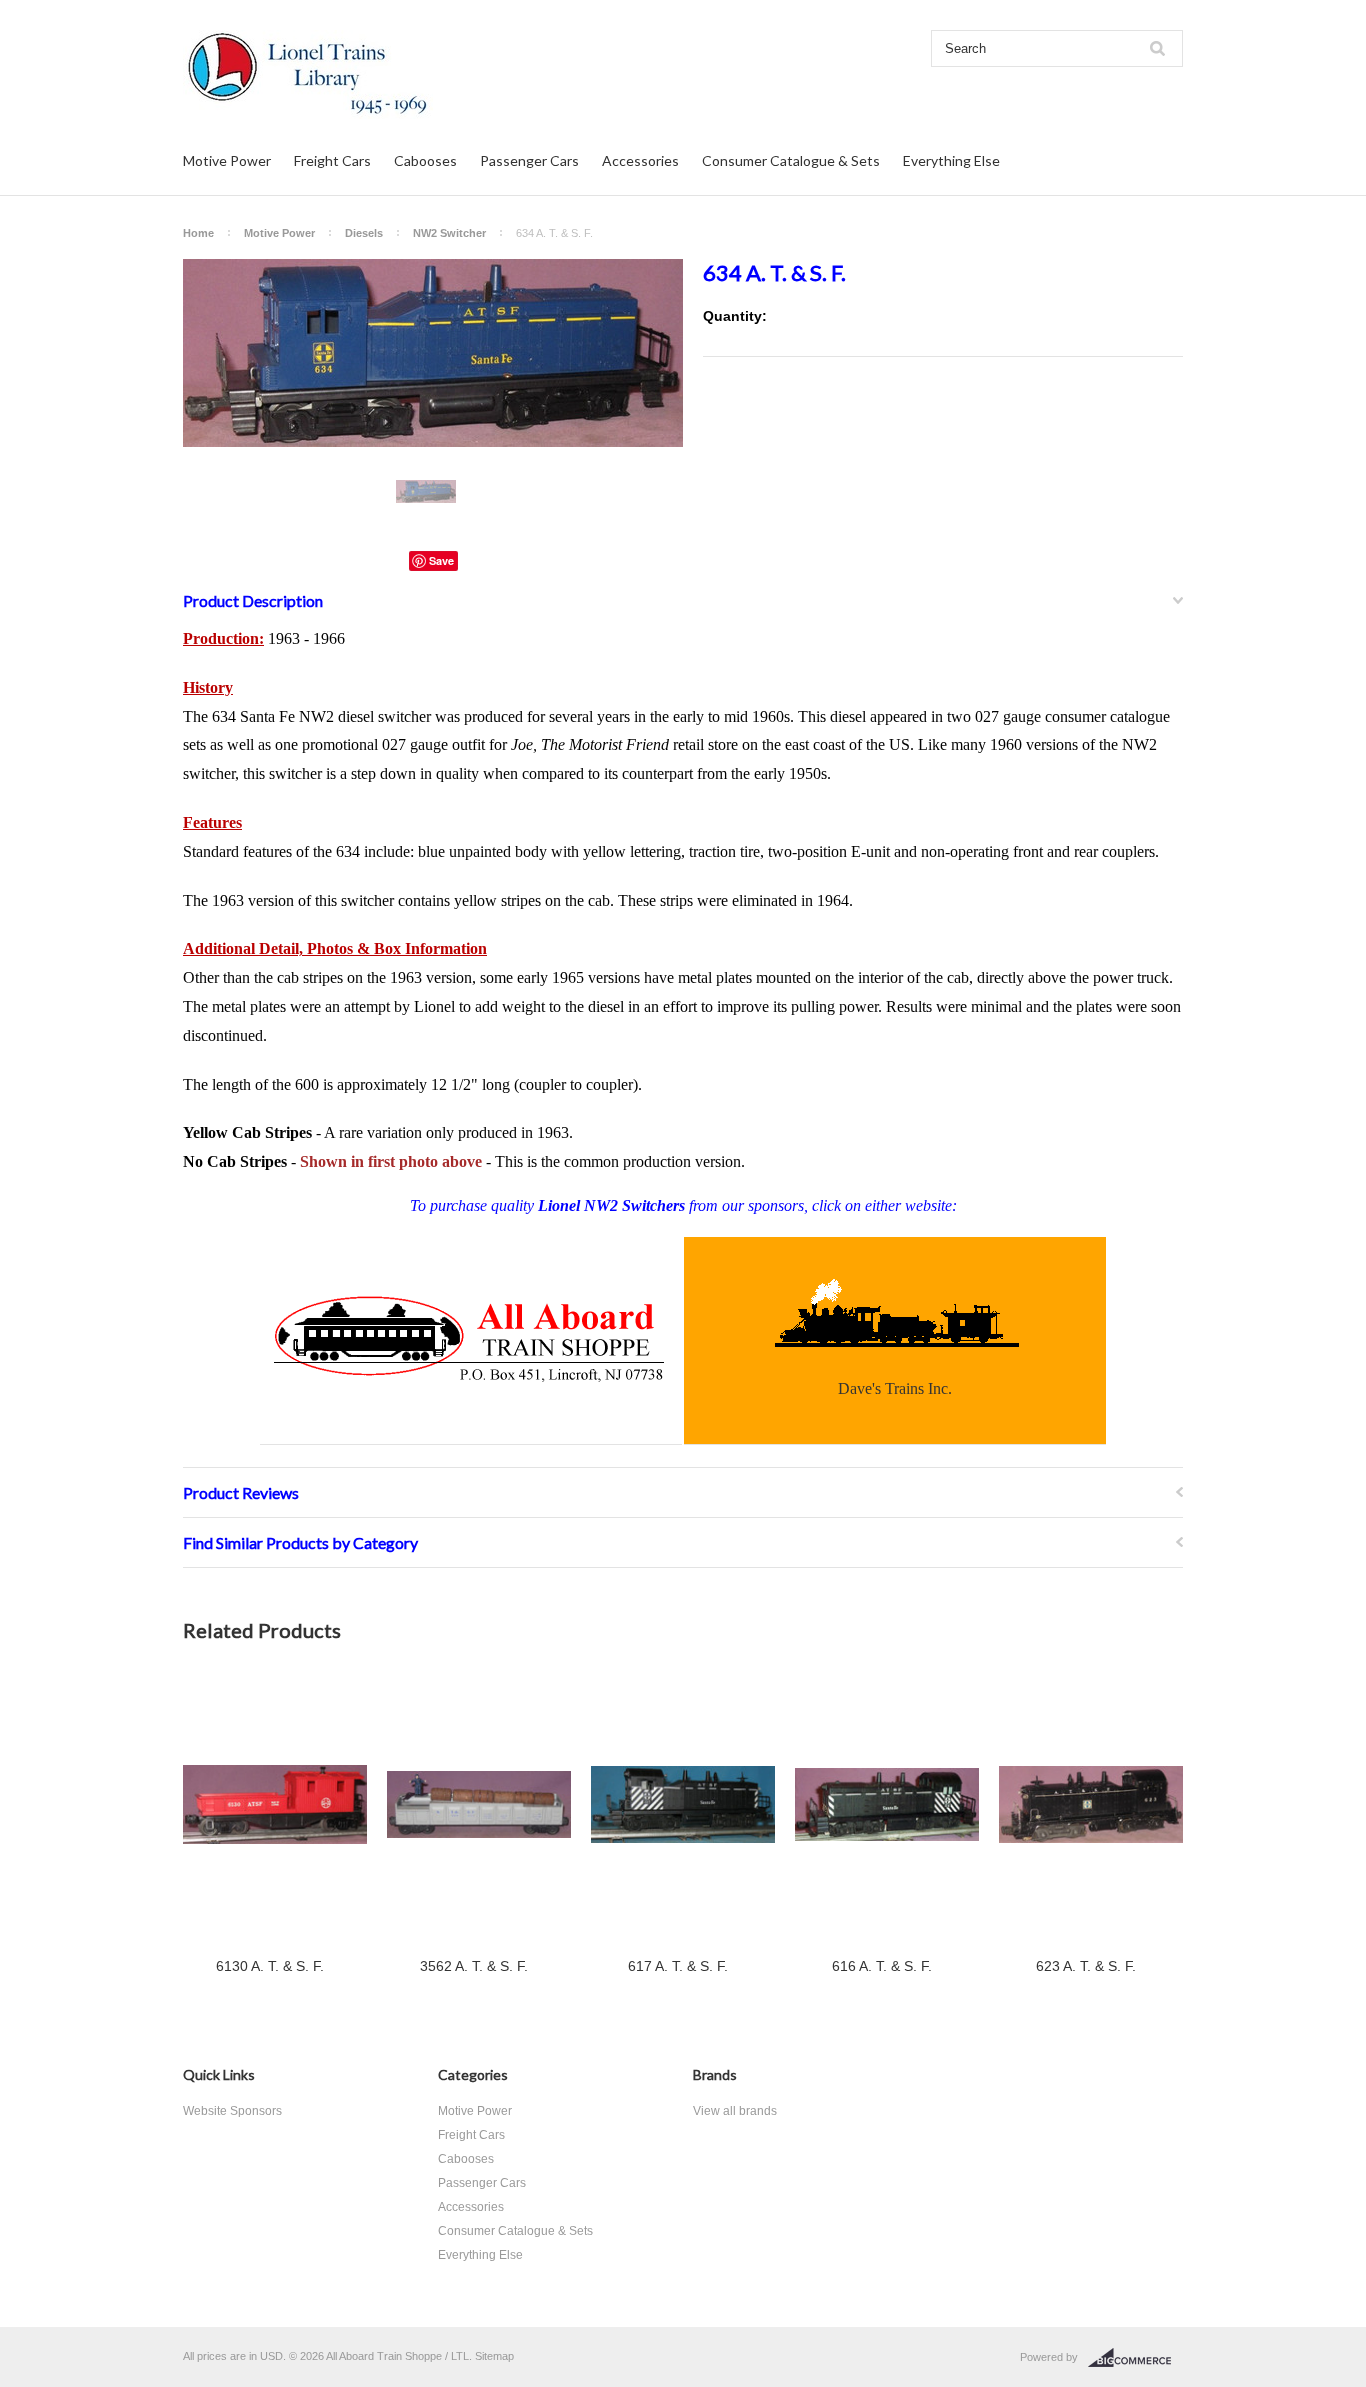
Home (198, 233)
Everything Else (951, 160)
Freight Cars (332, 160)
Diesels (364, 233)
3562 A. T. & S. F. (474, 1966)
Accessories (640, 160)
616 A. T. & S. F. (882, 1966)
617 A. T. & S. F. (678, 1966)
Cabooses (425, 160)
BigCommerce (1135, 2358)
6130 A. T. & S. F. (270, 1966)
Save (441, 560)
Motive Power (227, 160)
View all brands (735, 2111)
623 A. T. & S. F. (1086, 1966)
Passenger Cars (529, 160)
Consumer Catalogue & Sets (791, 160)
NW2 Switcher (449, 233)
